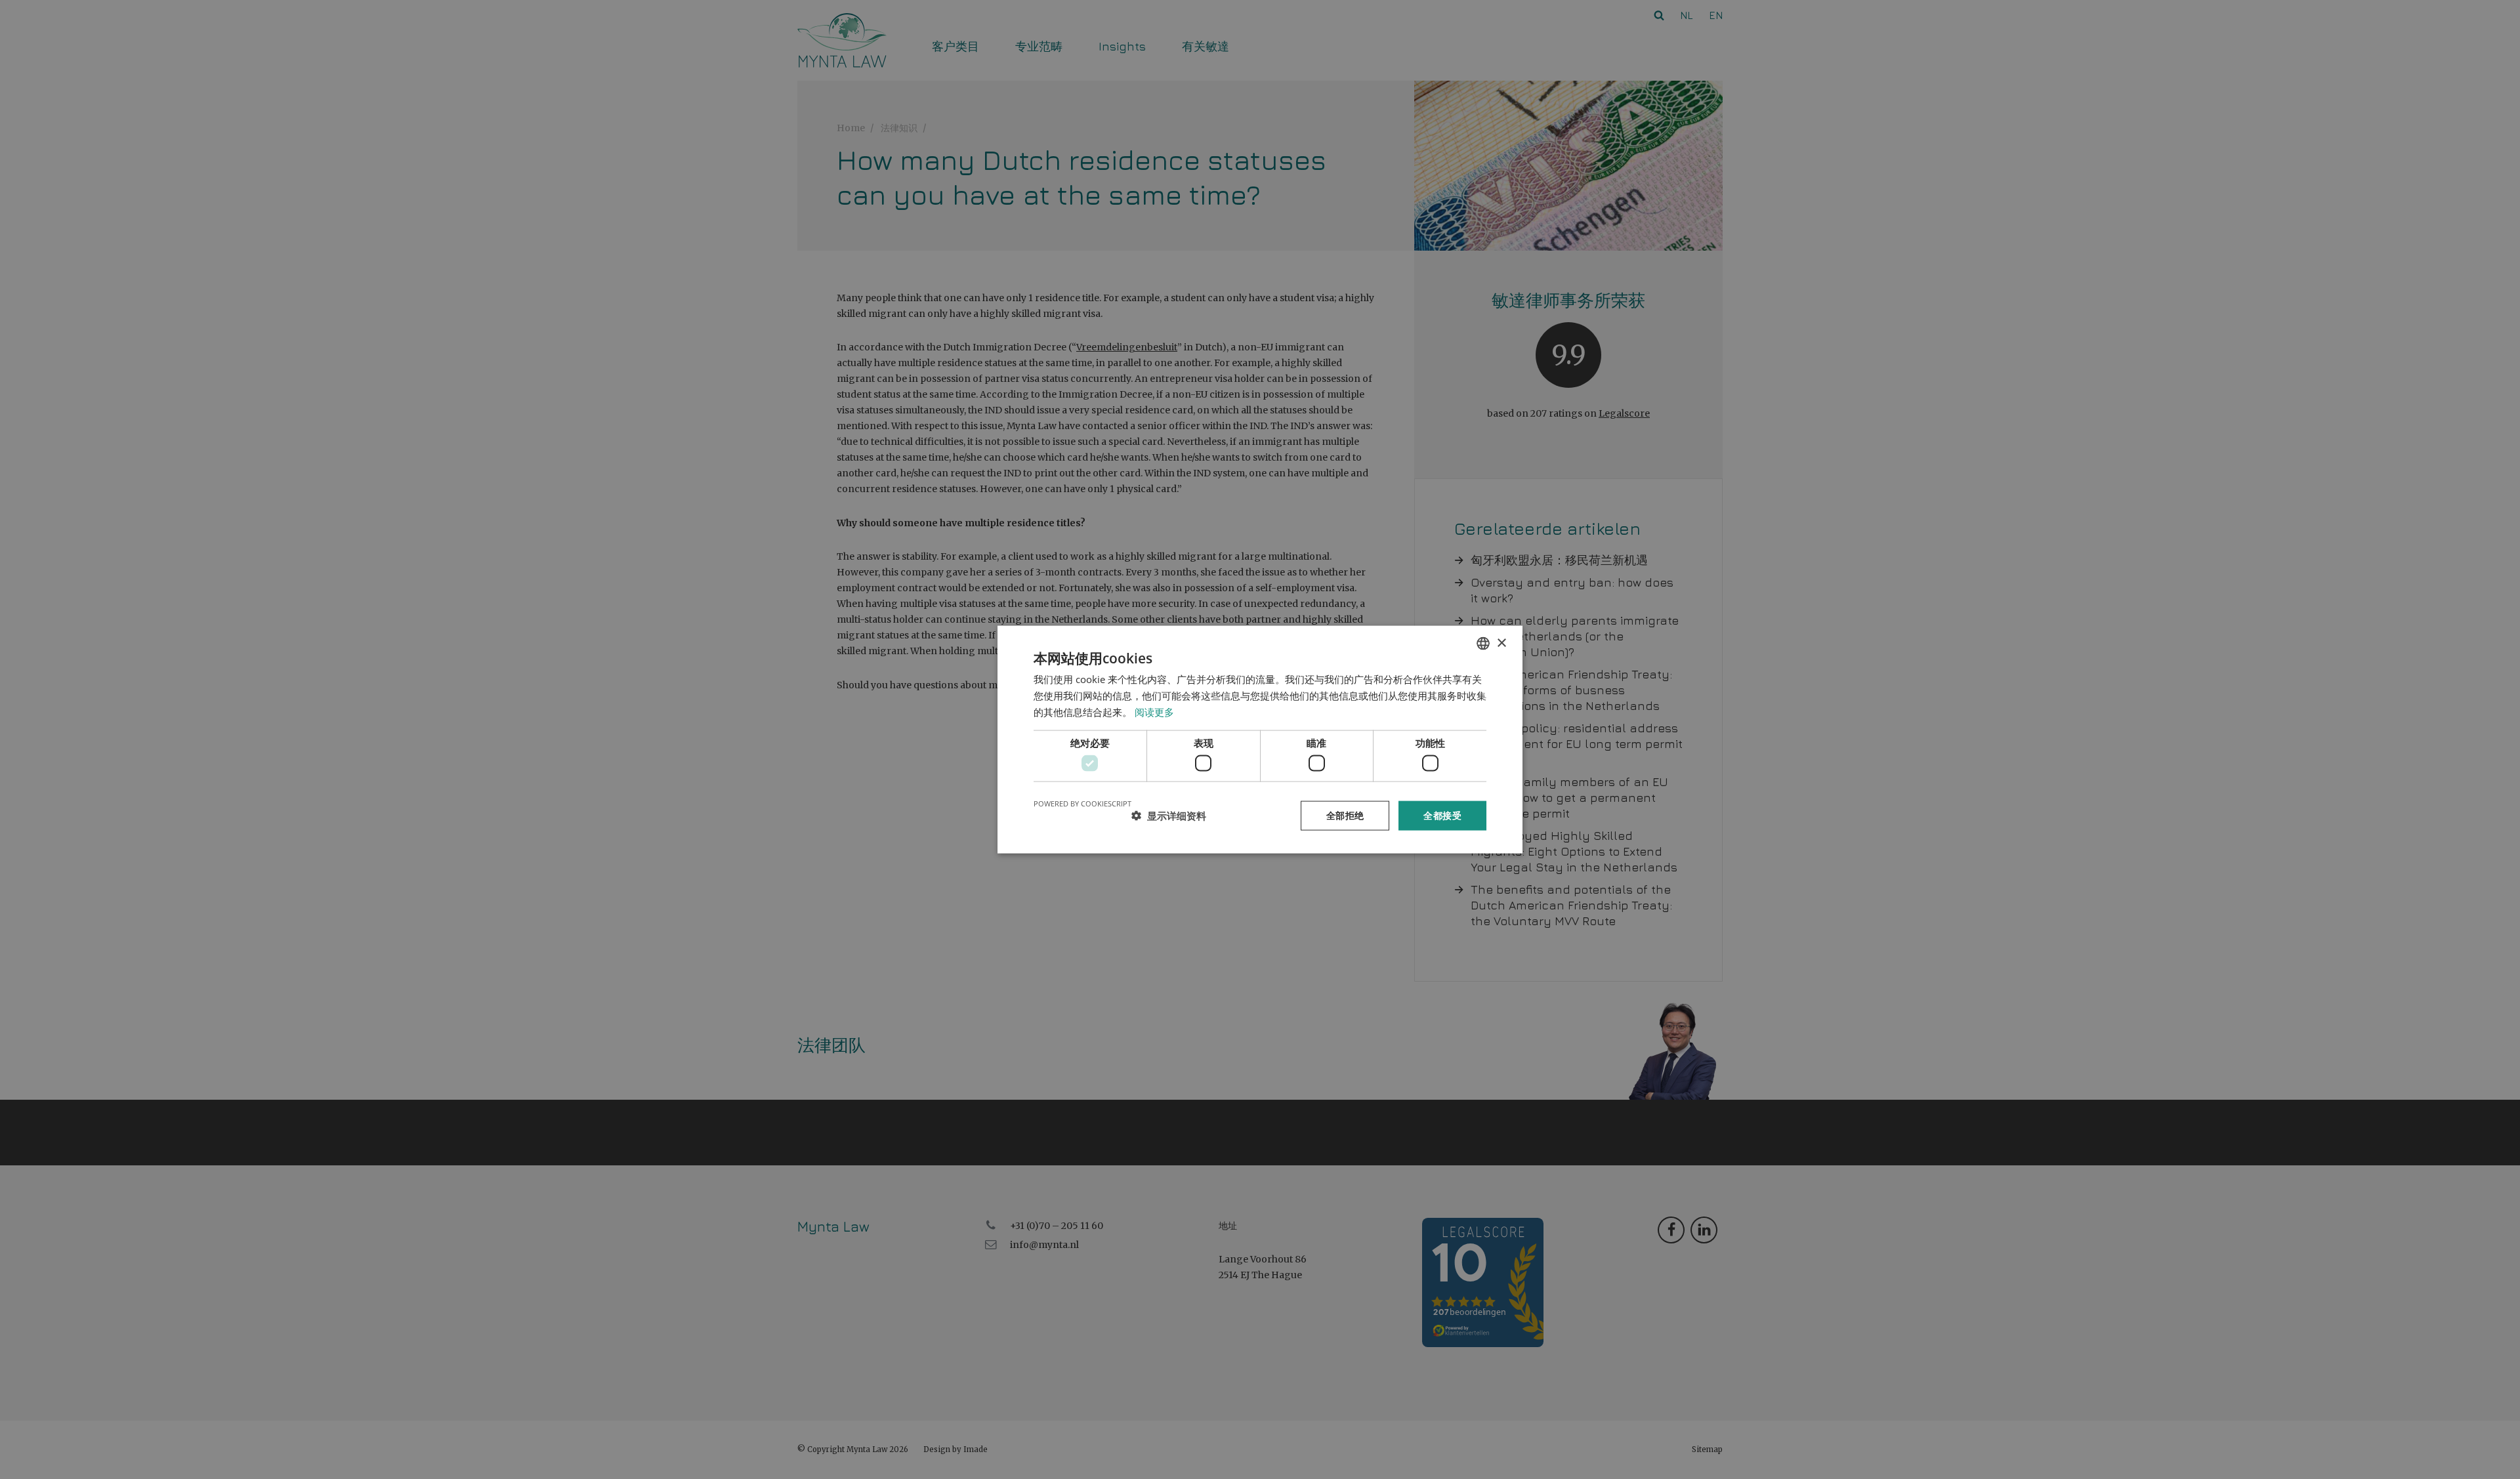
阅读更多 (1154, 711)
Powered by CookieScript (1082, 803)
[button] (1169, 816)
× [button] (1501, 643)
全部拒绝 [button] (1345, 815)
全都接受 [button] (1442, 815)
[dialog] (1260, 739)
